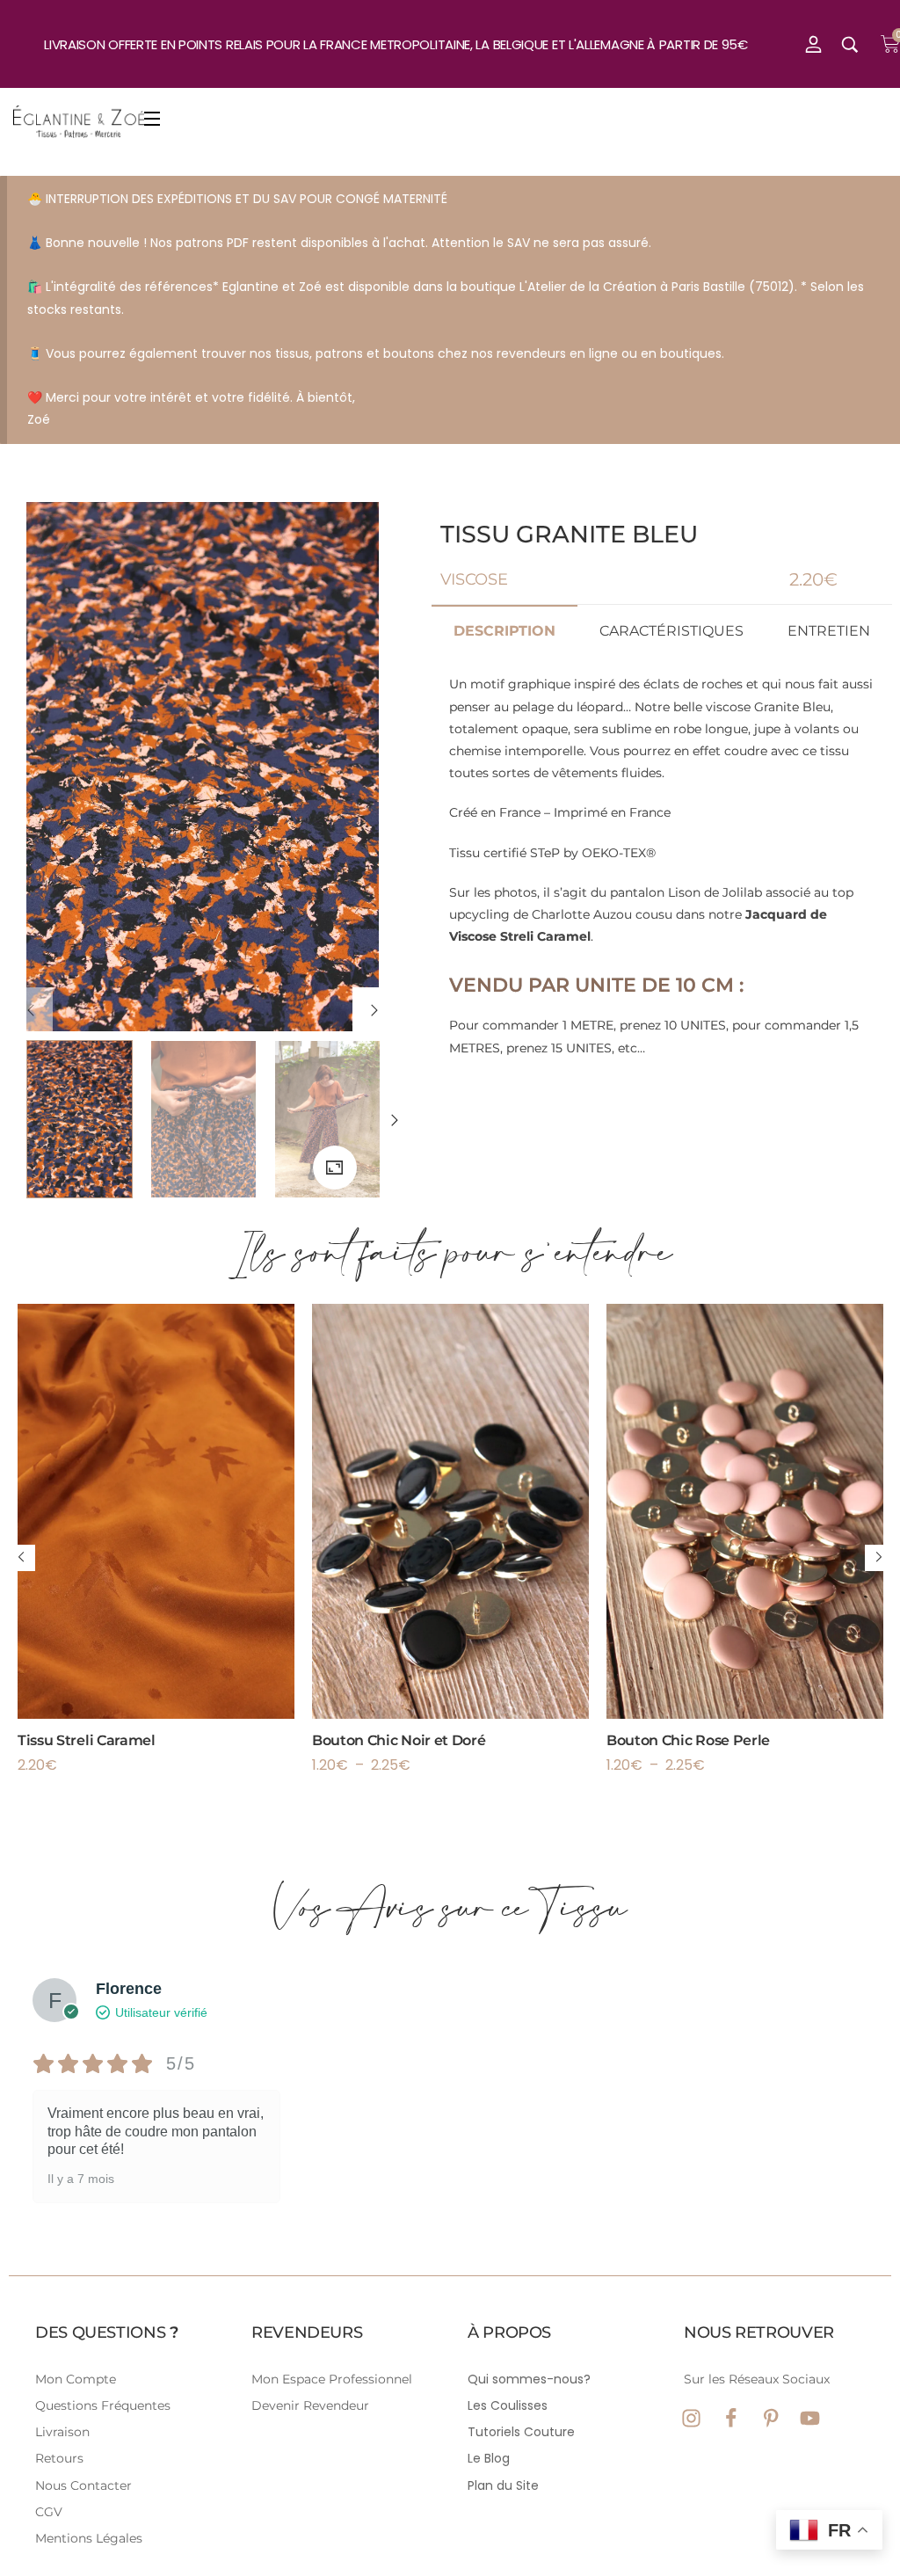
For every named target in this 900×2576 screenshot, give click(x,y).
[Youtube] (810, 2418)
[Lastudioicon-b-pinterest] (770, 2418)
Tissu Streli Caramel (87, 1740)
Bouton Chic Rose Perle (688, 1740)
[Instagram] (691, 2418)
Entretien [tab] (829, 631)
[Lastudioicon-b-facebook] (731, 2418)
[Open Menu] (153, 122)
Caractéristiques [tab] (671, 631)
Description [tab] (504, 631)
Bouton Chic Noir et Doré (399, 1740)
